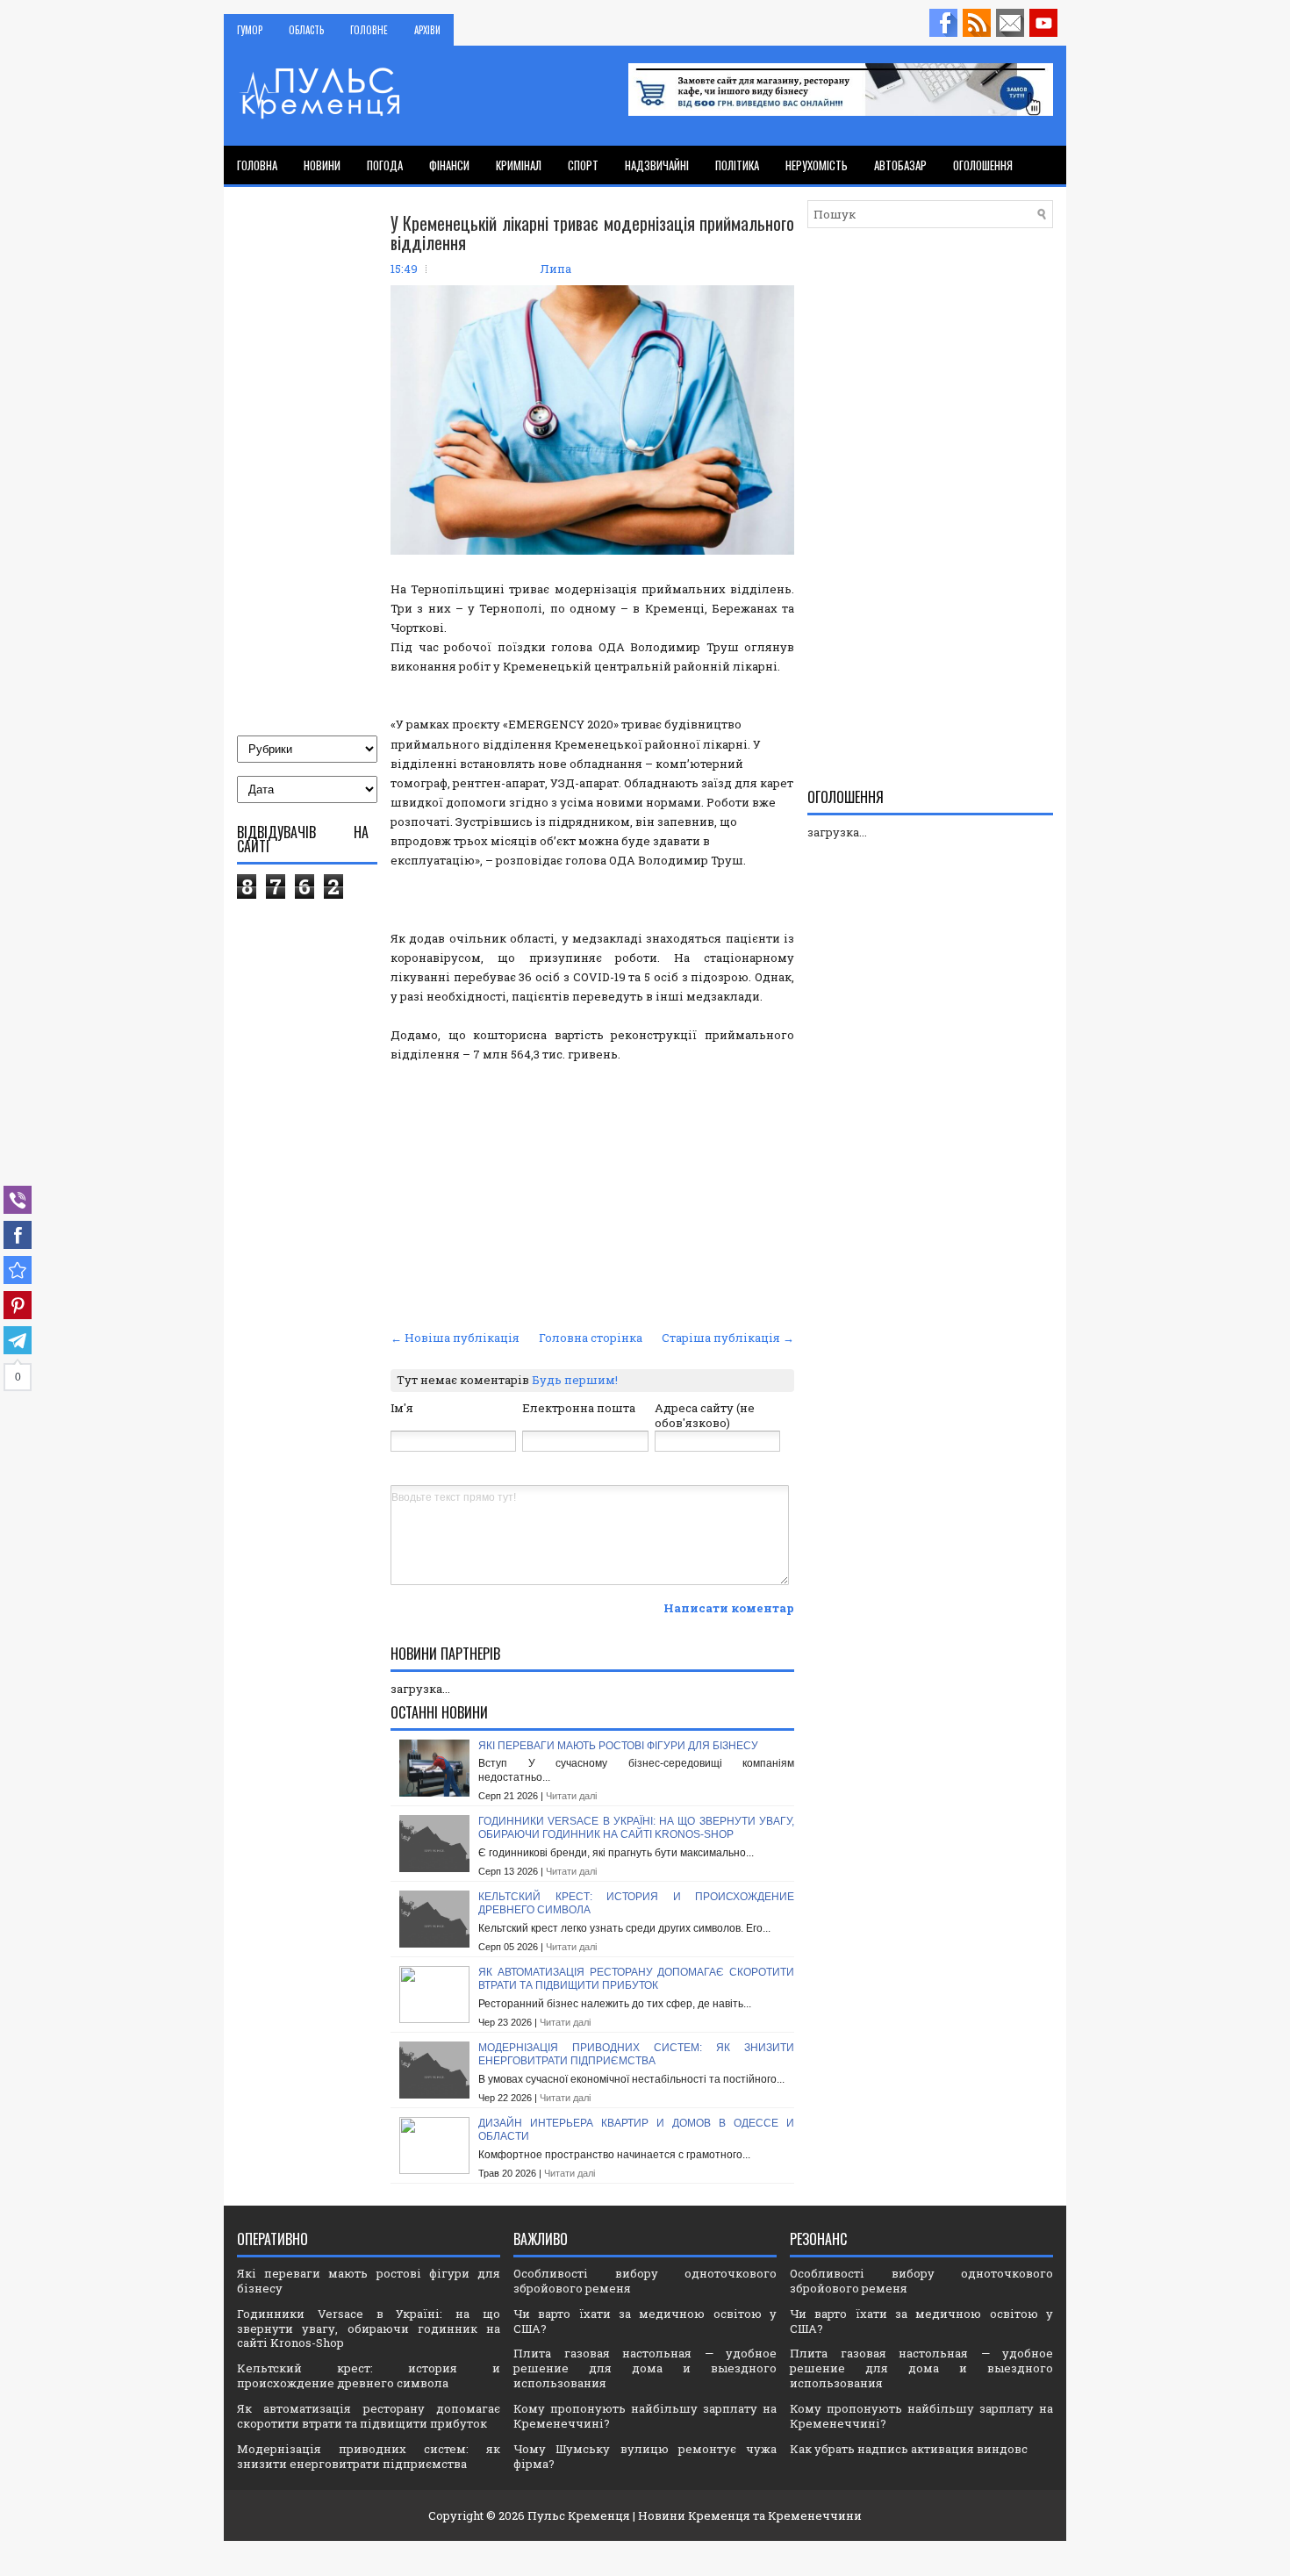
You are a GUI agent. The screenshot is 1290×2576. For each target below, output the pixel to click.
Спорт (583, 165)
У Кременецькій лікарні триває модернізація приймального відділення (592, 233)
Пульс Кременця (579, 2515)
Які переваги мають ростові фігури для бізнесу (618, 1746)
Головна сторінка (591, 1338)
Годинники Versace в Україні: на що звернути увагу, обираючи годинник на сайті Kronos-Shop (636, 1828)
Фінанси (449, 165)
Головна (257, 165)
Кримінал (519, 165)
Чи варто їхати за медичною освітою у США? (645, 2321)
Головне (369, 30)
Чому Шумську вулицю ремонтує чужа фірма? (645, 2456)
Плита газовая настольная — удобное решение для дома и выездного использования (645, 2368)
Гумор (250, 30)
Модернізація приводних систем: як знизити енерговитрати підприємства (636, 2055)
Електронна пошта (579, 1408)
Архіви (427, 30)
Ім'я (402, 1408)
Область (306, 30)
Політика (737, 165)
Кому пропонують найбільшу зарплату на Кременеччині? (645, 2416)
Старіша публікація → (728, 1338)
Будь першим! (575, 1380)
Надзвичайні (657, 165)
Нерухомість (817, 165)
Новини (322, 165)
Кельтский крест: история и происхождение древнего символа (369, 2375)
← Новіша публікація (455, 1338)
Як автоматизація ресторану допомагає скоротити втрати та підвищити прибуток (636, 1979)
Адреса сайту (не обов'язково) (705, 1415)
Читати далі (571, 1796)
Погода (385, 165)
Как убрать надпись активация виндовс (909, 2449)
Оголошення (983, 165)
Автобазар (900, 165)
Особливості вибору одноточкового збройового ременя (645, 2281)
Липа (555, 269)
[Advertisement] (592, 1194)
